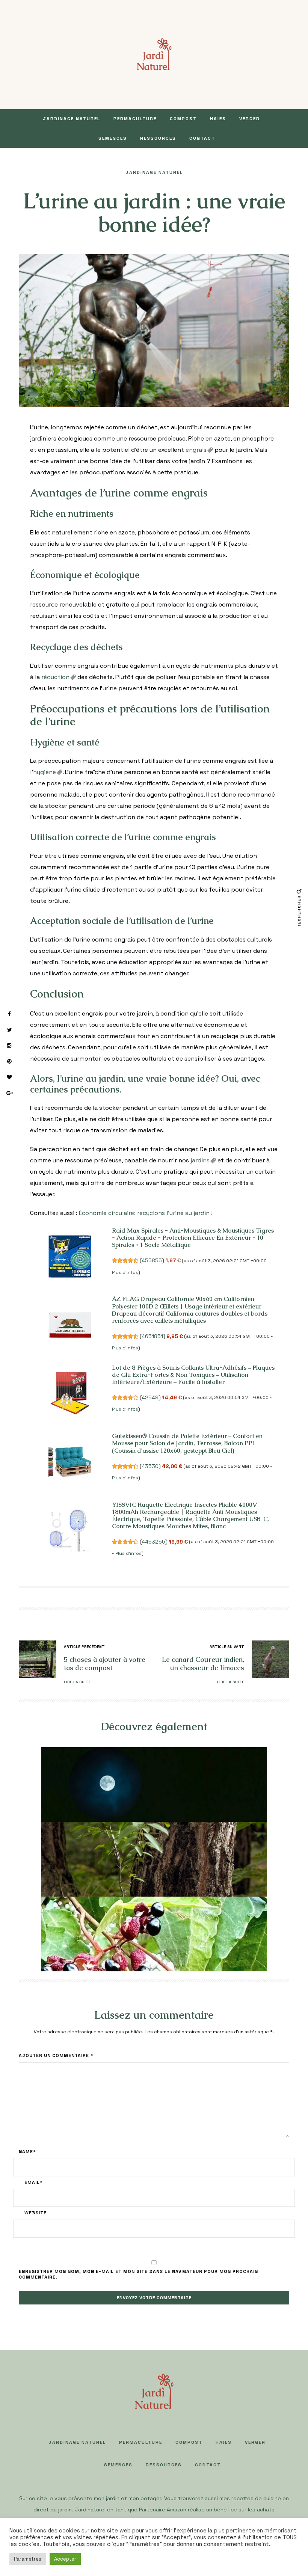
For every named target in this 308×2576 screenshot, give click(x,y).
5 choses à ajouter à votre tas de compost (105, 1664)
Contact (202, 138)
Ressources (158, 138)
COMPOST (183, 119)
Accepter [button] (65, 2559)
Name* (27, 2152)
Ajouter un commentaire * (56, 2055)
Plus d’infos (125, 1272)
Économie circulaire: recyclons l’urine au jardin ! (146, 1213)
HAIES (218, 119)
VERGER (250, 119)
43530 (150, 1466)
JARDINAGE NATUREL (72, 119)
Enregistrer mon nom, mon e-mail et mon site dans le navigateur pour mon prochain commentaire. (138, 2274)
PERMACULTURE (135, 119)
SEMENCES (113, 138)
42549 (150, 1397)
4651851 (152, 1336)
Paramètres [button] (28, 2559)
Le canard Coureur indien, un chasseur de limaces (203, 1664)
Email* (34, 2182)
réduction (55, 677)
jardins (200, 1160)
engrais (196, 450)
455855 (152, 1260)
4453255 (153, 1542)
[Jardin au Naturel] (154, 54)
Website (35, 2213)
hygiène (45, 772)
